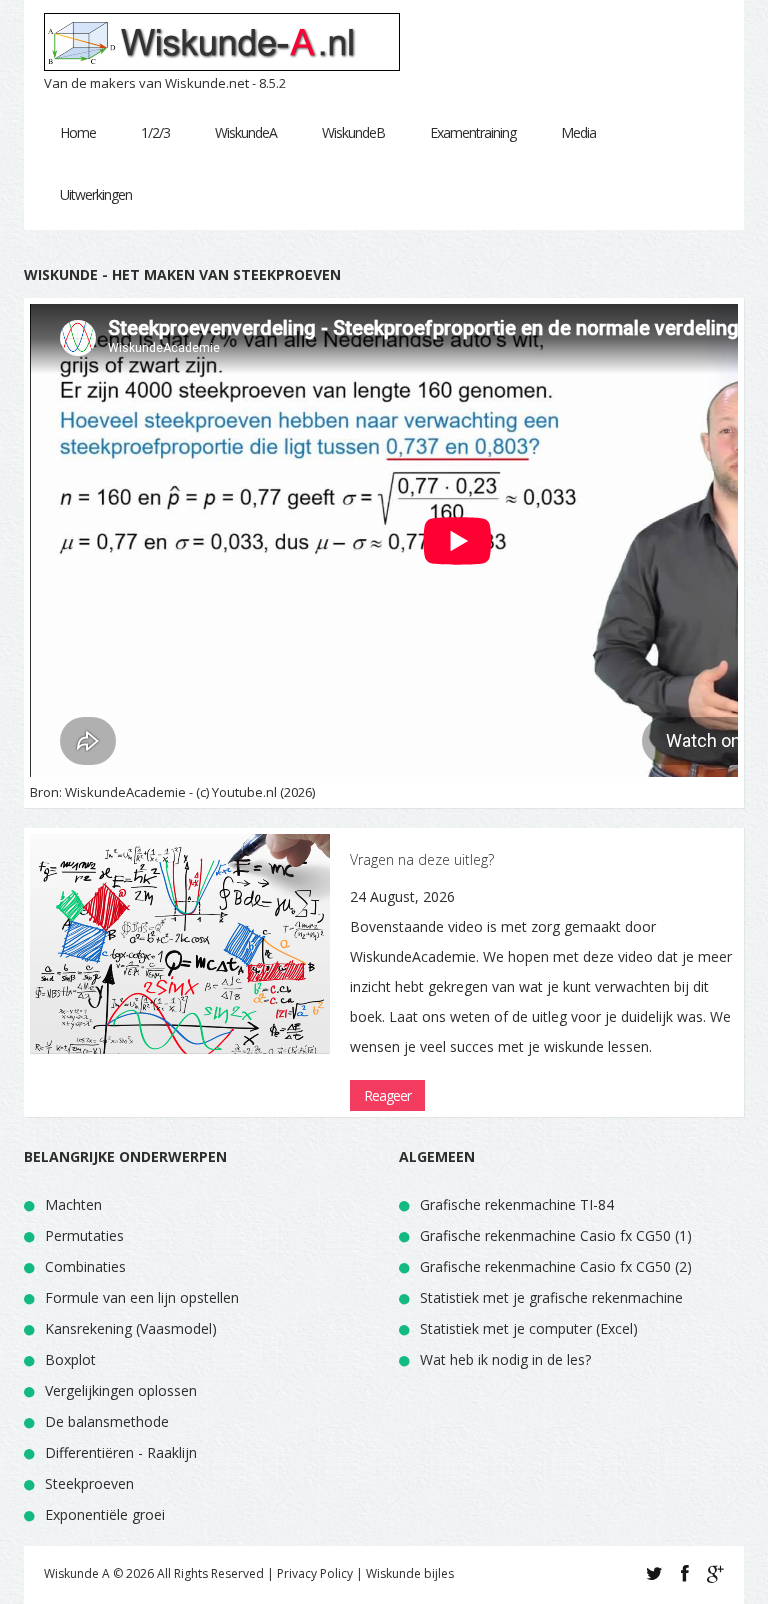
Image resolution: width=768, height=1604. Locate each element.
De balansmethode (107, 1421)
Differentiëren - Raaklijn (121, 1452)
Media (578, 132)
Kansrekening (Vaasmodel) (131, 1328)
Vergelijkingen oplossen (121, 1390)
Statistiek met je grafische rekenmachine (551, 1297)
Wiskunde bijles (410, 1573)
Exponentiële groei (105, 1514)
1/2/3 (155, 132)
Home (78, 132)
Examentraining (473, 132)
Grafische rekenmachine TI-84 (517, 1204)
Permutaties (84, 1235)
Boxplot (70, 1359)
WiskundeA (246, 132)
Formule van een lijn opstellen (142, 1297)
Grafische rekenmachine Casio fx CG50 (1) (556, 1235)
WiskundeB (353, 132)
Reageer (387, 1095)
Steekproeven (89, 1483)
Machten (73, 1204)
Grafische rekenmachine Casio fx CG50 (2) (556, 1266)
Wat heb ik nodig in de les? (505, 1359)
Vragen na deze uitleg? (422, 859)
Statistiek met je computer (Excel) (529, 1328)
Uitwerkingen (96, 194)
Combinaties (85, 1266)
